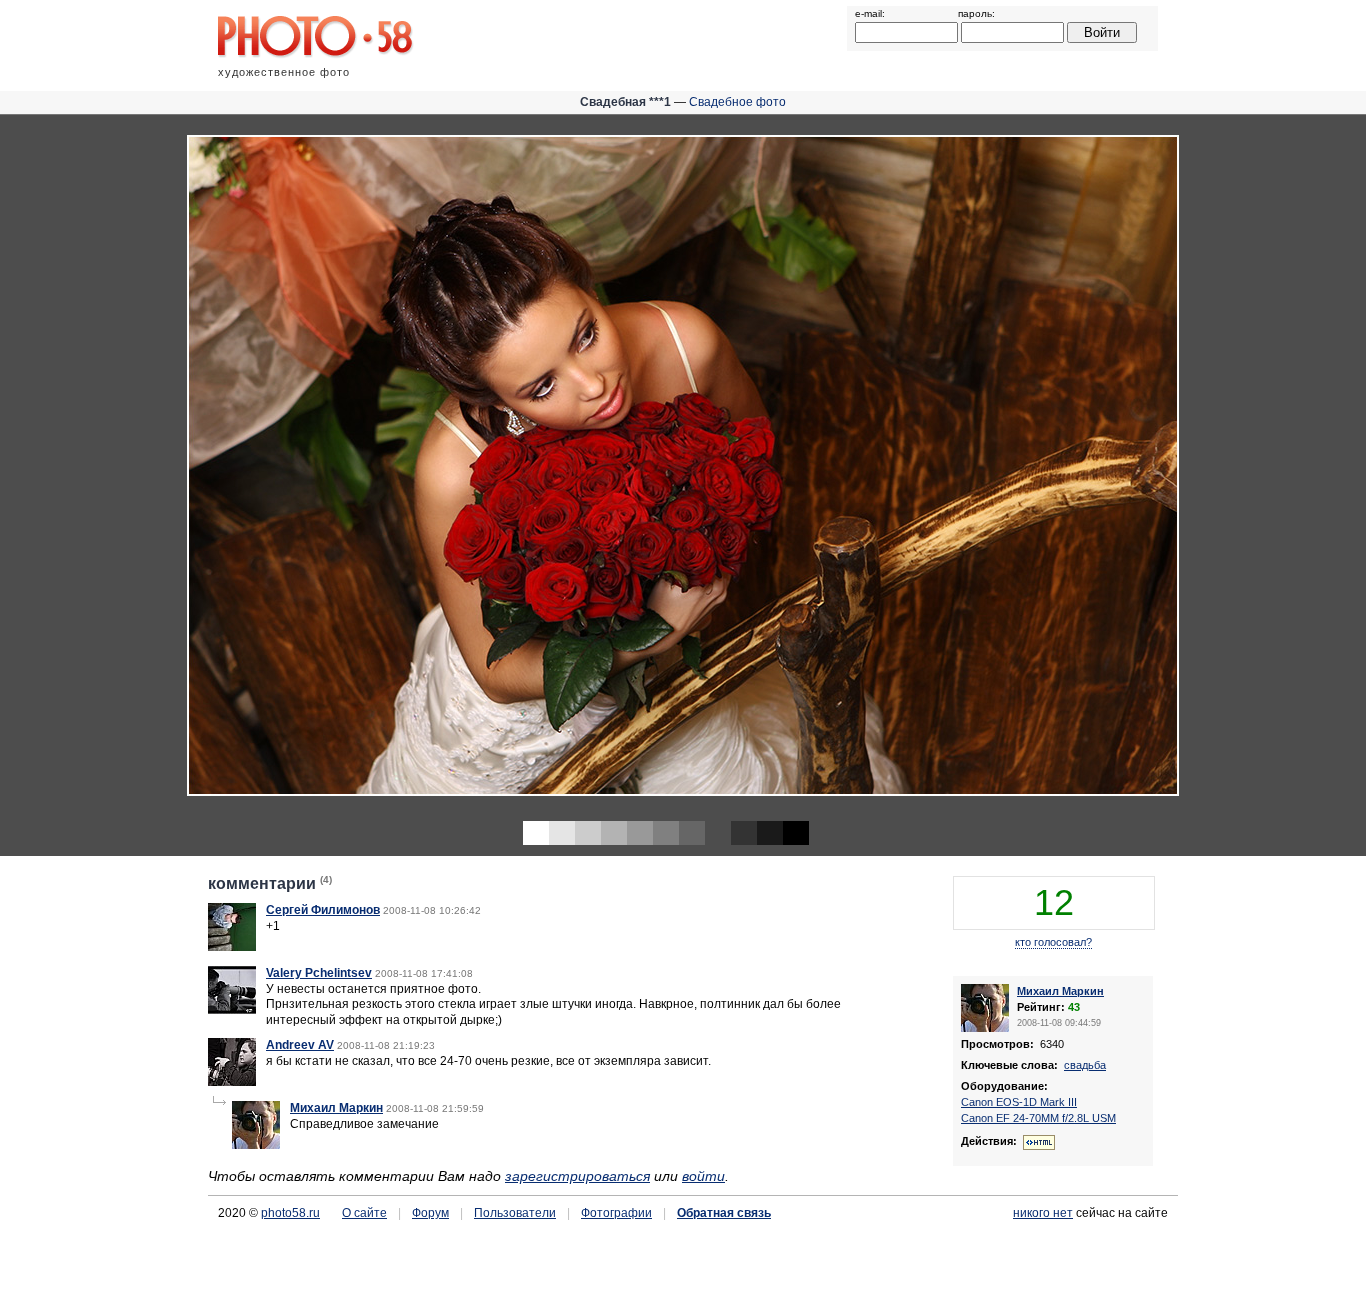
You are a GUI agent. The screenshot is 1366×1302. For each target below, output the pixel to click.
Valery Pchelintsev (319, 973)
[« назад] (341, 467)
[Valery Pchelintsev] (232, 1010)
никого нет (1043, 1213)
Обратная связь (724, 1213)
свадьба (1085, 1065)
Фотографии (616, 1213)
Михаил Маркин (336, 1108)
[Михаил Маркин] (256, 1145)
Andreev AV (300, 1045)
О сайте (364, 1213)
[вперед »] (1024, 467)
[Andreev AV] (232, 1082)
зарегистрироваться (577, 1176)
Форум (430, 1213)
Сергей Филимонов (323, 910)
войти (703, 1176)
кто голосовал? (1053, 942)
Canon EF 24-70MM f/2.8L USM (1038, 1118)
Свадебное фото (737, 102)
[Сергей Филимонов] (232, 947)
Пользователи (515, 1213)
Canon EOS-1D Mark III (1019, 1102)
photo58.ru (290, 1213)
